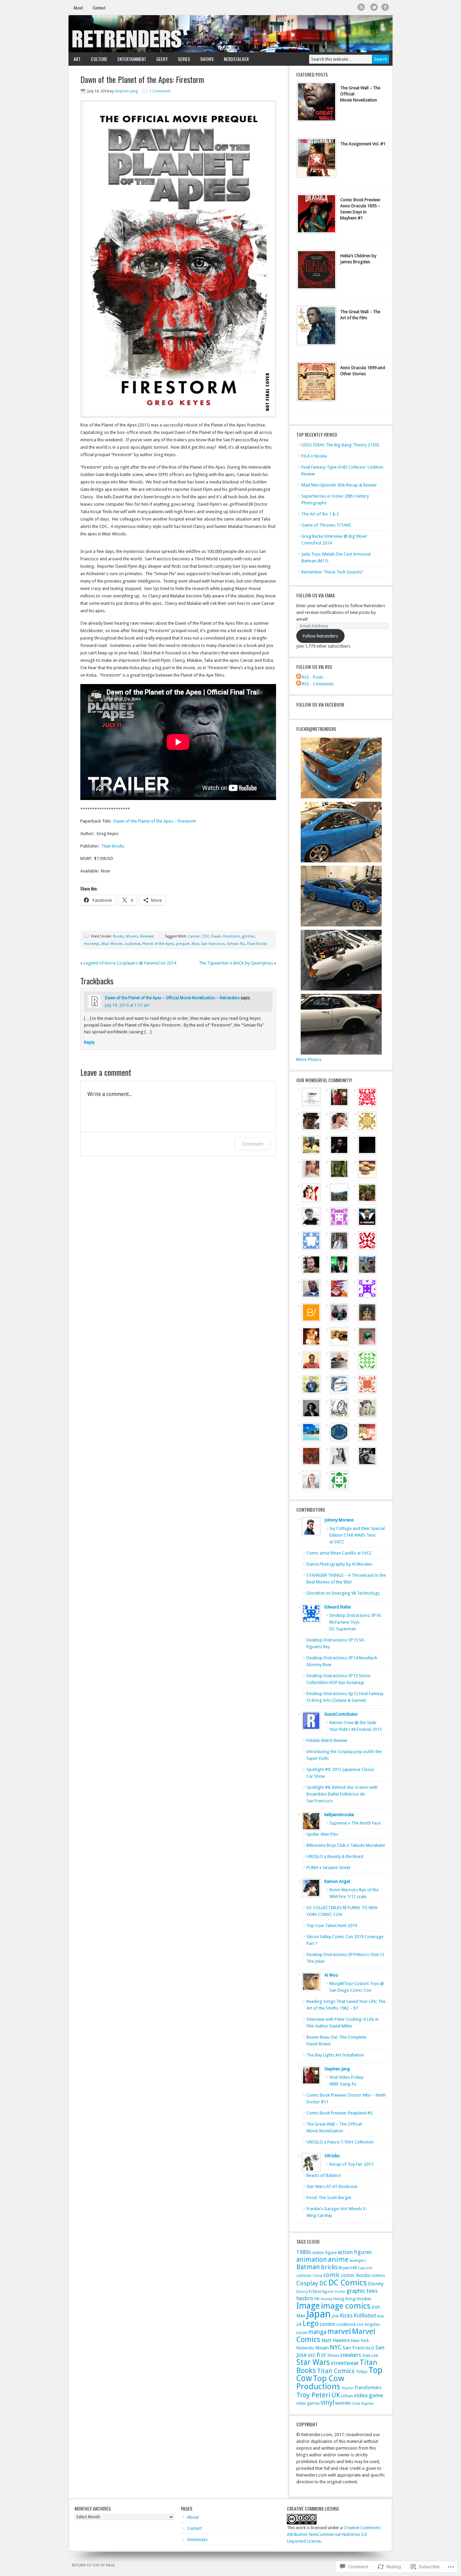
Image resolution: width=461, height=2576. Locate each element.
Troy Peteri (313, 2395)
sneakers (351, 2355)
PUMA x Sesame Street (328, 1868)
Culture (97, 59)
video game (369, 2395)
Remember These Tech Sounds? (332, 572)
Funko (340, 2292)
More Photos (309, 1059)
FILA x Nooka (314, 456)
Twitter (374, 7)
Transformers (368, 2388)
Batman (308, 2267)
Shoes (333, 2355)
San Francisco (213, 944)
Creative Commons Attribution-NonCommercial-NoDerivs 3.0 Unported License (334, 2534)
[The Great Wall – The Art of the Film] (317, 327)
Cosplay (307, 2283)
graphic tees (362, 2291)
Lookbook (346, 2324)
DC (323, 2283)
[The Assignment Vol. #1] (317, 159)
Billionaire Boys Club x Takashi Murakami (346, 1845)
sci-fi (314, 2355)
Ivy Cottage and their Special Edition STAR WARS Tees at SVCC (357, 1535)
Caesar (194, 936)
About (78, 8)
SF (324, 2355)
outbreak (133, 944)
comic (332, 2275)
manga (317, 2332)
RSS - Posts (313, 677)
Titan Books (113, 846)
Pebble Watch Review (327, 1740)
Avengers (358, 2260)
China (317, 2276)
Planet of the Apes (158, 944)
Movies (132, 936)
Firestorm (232, 936)
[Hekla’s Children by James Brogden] (317, 271)
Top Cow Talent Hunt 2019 (332, 1926)
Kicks (346, 2315)
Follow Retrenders (320, 636)
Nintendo (305, 2348)
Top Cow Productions (320, 2382)
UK (336, 2395)
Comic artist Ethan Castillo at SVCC (339, 1553)
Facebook (385, 7)
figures (328, 2292)
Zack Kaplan (363, 2404)
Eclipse (315, 2291)
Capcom (365, 2268)
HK (317, 2299)
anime (338, 2259)
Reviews (147, 936)
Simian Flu (236, 944)
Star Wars (313, 2362)
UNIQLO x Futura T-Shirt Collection (340, 2142)
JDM (335, 2316)
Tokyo (362, 2372)
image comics (346, 2306)
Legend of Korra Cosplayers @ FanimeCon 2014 (130, 963)
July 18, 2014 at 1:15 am (127, 1005)
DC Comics (348, 2283)
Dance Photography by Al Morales (339, 1564)
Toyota (347, 2388)
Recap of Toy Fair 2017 (351, 2164)
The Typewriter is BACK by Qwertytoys (236, 963)
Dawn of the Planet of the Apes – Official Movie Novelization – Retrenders (172, 998)
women (343, 2403)
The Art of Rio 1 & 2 (320, 514)
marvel (339, 2331)
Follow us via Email (316, 595)
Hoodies (364, 2299)
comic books (356, 2275)
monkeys (92, 944)
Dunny (302, 2292)
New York (360, 2341)
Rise (195, 944)
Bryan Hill (348, 2268)
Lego (311, 2323)
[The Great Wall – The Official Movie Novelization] (317, 103)
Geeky (159, 59)
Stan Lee (370, 2355)
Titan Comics (336, 2371)
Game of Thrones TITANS (326, 525)
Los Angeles (368, 2324)
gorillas (248, 936)
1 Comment (160, 91)
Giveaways (197, 2539)
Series (181, 59)
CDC (206, 936)
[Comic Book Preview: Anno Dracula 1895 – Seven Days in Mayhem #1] (317, 215)
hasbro (305, 2298)
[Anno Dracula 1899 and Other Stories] (317, 383)
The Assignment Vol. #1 (363, 144)
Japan (319, 2314)
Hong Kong (344, 2299)
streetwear (345, 2363)
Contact (99, 8)
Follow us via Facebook (320, 704)
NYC (336, 2347)
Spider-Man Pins (322, 1834)
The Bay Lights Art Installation (335, 2055)
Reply (89, 1042)
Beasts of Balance (324, 2175)
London (328, 2324)
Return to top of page (93, 2565)
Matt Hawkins (336, 2340)
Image (308, 2306)
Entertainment (129, 59)
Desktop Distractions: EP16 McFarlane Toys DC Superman (355, 1622)
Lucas (302, 2332)
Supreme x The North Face (355, 1823)
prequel (183, 944)
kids (381, 2316)
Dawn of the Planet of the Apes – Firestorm (155, 821)
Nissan (322, 2348)
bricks (329, 2267)
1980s (304, 2252)
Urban (347, 2396)
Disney (376, 2284)
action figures (355, 2252)
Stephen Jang (126, 91)
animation (312, 2260)
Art (75, 59)
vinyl (327, 2403)
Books (118, 936)
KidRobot (365, 2316)
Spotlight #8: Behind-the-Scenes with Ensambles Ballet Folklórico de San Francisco (342, 1794)
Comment (253, 1144)
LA (299, 2324)
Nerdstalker (236, 59)
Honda (327, 2299)
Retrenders (231, 34)
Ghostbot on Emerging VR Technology (343, 1593)
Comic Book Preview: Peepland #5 (339, 2113)
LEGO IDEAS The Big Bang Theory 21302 (340, 445)
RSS (361, 7)
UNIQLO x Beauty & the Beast (335, 1856)
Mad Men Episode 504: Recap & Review (339, 485)
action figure (324, 2253)
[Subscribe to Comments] (299, 684)
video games (308, 2403)
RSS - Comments (318, 684)
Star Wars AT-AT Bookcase (332, 2186)
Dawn (216, 936)
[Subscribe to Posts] (299, 677)
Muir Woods (112, 944)
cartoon (304, 2275)
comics (378, 2275)
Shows (204, 59)
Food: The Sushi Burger (329, 2198)
